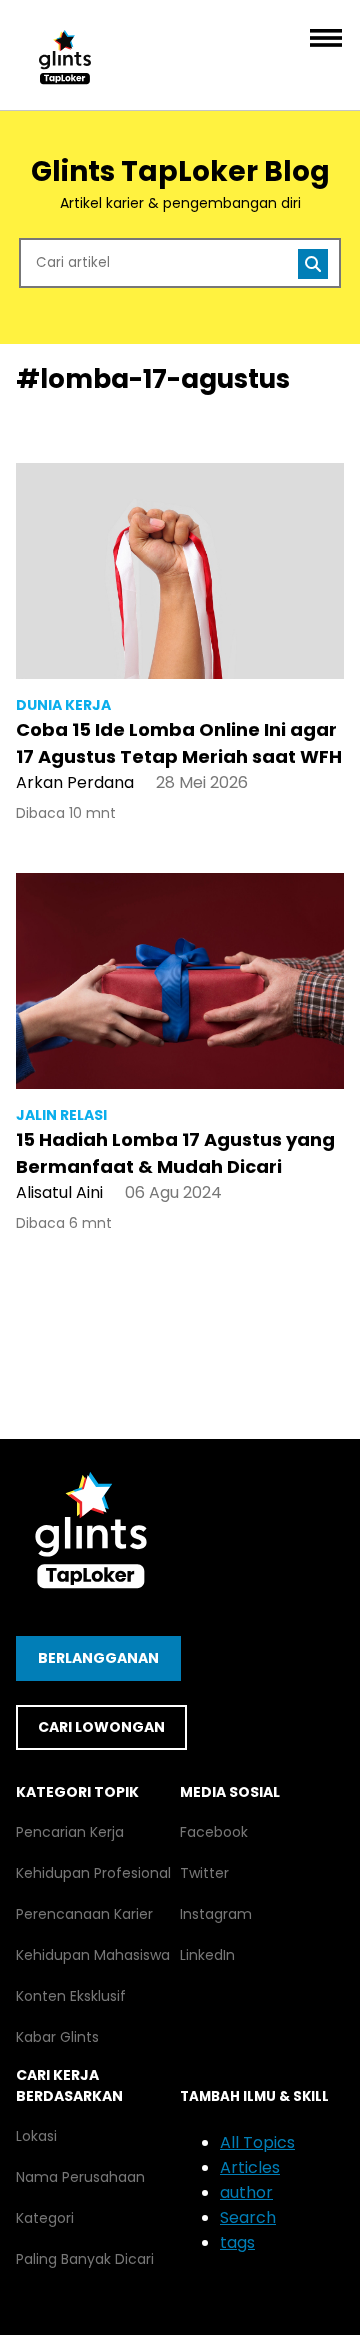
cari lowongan (101, 1727)
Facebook (214, 1832)
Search (248, 2217)
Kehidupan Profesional (93, 1873)
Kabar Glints (57, 2037)
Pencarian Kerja (70, 1832)
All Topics (257, 2142)
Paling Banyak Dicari (85, 2259)
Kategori (45, 2218)
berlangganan (98, 1658)
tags (237, 2242)
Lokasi (36, 2136)
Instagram (216, 1914)
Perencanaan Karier (84, 1914)
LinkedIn (207, 1955)
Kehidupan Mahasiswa (93, 1955)
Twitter (204, 1873)
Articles (250, 2167)
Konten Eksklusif (71, 1996)
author (246, 2192)
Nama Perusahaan (80, 2177)
